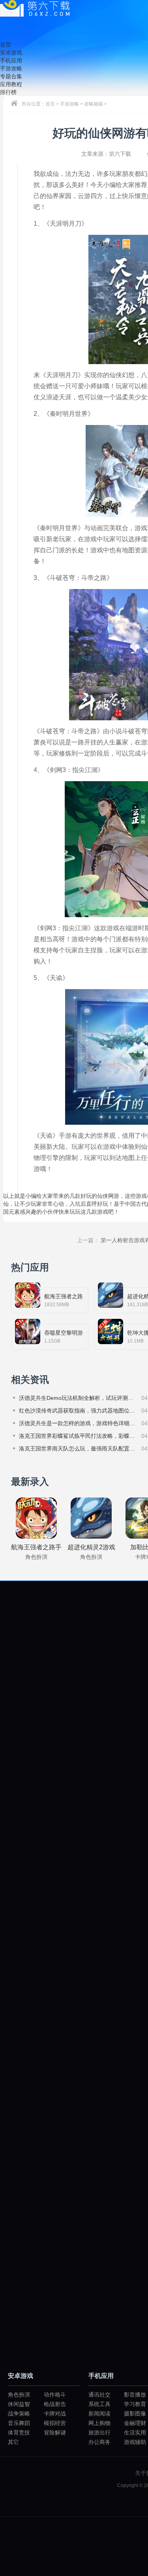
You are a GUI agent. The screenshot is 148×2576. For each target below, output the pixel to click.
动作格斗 (55, 2395)
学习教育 (135, 2404)
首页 (50, 104)
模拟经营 (55, 2423)
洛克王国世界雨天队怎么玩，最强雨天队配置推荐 (78, 1449)
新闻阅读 (99, 2414)
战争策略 (19, 2414)
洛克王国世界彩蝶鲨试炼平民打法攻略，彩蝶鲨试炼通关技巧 (78, 1436)
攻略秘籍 (94, 104)
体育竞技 (19, 2432)
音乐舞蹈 (19, 2423)
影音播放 (135, 2395)
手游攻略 (69, 104)
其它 (13, 2442)
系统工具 (99, 2404)
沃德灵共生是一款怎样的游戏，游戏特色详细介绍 (78, 1423)
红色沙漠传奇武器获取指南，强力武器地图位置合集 (78, 1411)
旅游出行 (99, 2432)
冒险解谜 (55, 2432)
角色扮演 (19, 2395)
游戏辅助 (135, 2442)
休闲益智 (19, 2404)
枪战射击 (55, 2404)
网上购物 (99, 2423)
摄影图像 (135, 2414)
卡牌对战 (55, 2414)
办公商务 (99, 2442)
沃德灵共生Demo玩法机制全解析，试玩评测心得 (78, 1398)
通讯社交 (99, 2395)
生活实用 (135, 2432)
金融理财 (135, 2423)
